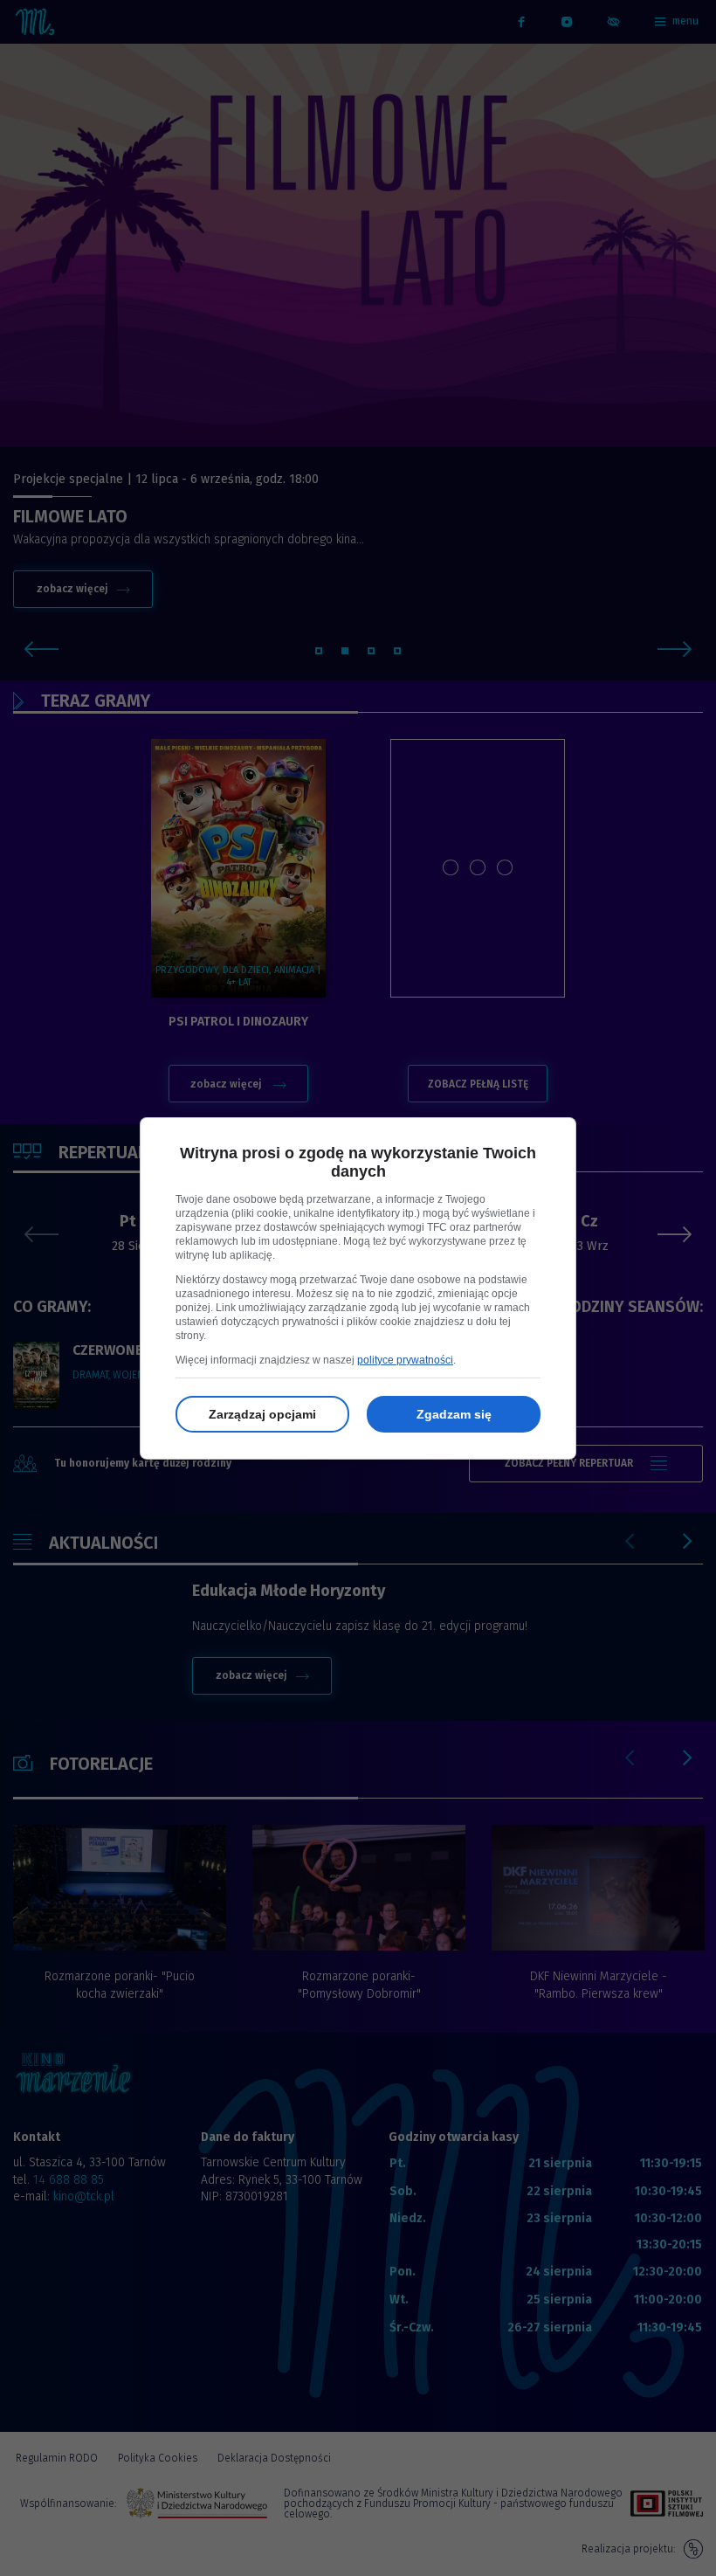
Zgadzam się (454, 1414)
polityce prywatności (405, 1360)
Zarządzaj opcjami (262, 1414)
